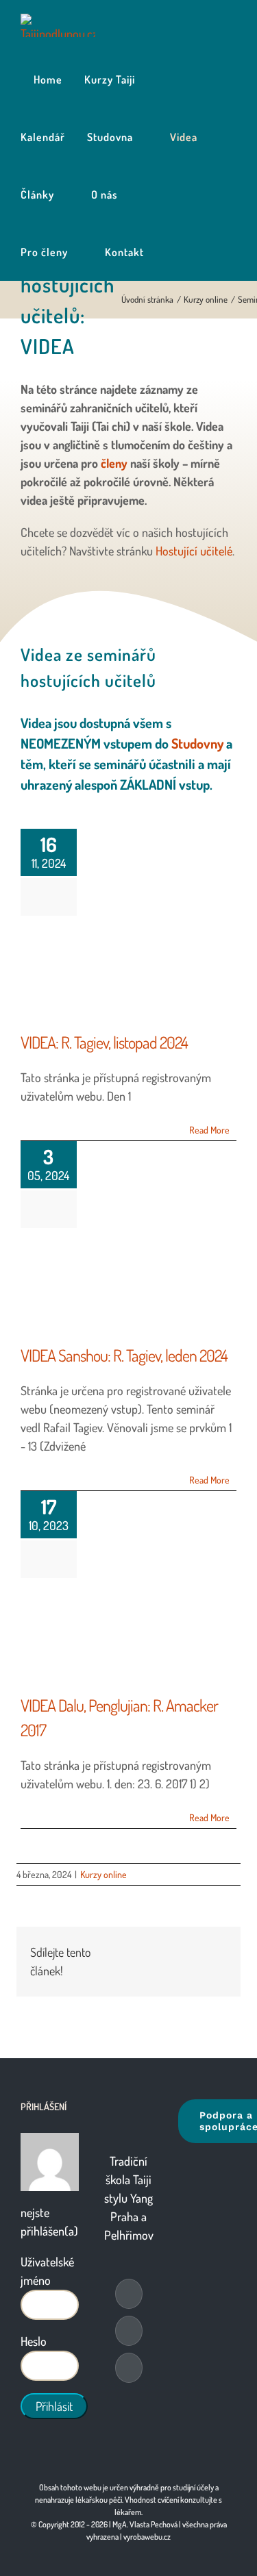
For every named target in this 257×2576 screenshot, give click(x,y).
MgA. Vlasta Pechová (145, 2524)
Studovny (197, 743)
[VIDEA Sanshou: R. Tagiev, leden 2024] (123, 1286)
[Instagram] (129, 2368)
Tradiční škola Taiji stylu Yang (128, 2179)
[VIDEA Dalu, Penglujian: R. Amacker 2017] (123, 1636)
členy (114, 463)
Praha (124, 2216)
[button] (170, 252)
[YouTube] (129, 2331)
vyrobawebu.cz (147, 2537)
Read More (209, 1130)
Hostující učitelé (194, 551)
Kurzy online (103, 1874)
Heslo (34, 2341)
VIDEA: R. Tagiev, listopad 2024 (104, 1042)
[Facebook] (129, 2294)
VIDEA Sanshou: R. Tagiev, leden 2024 (124, 1355)
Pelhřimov (129, 2235)
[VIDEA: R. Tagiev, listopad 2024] (123, 973)
